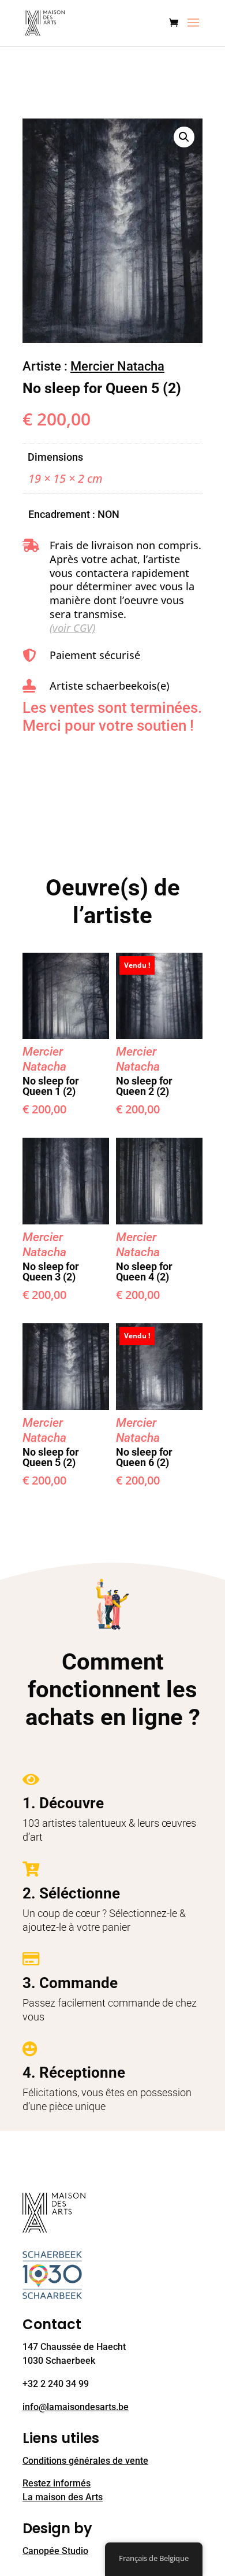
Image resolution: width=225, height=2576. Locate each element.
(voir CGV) (72, 628)
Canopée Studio (55, 2551)
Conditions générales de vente (85, 2461)
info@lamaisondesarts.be (76, 2407)
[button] (184, 137)
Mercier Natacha (117, 366)
